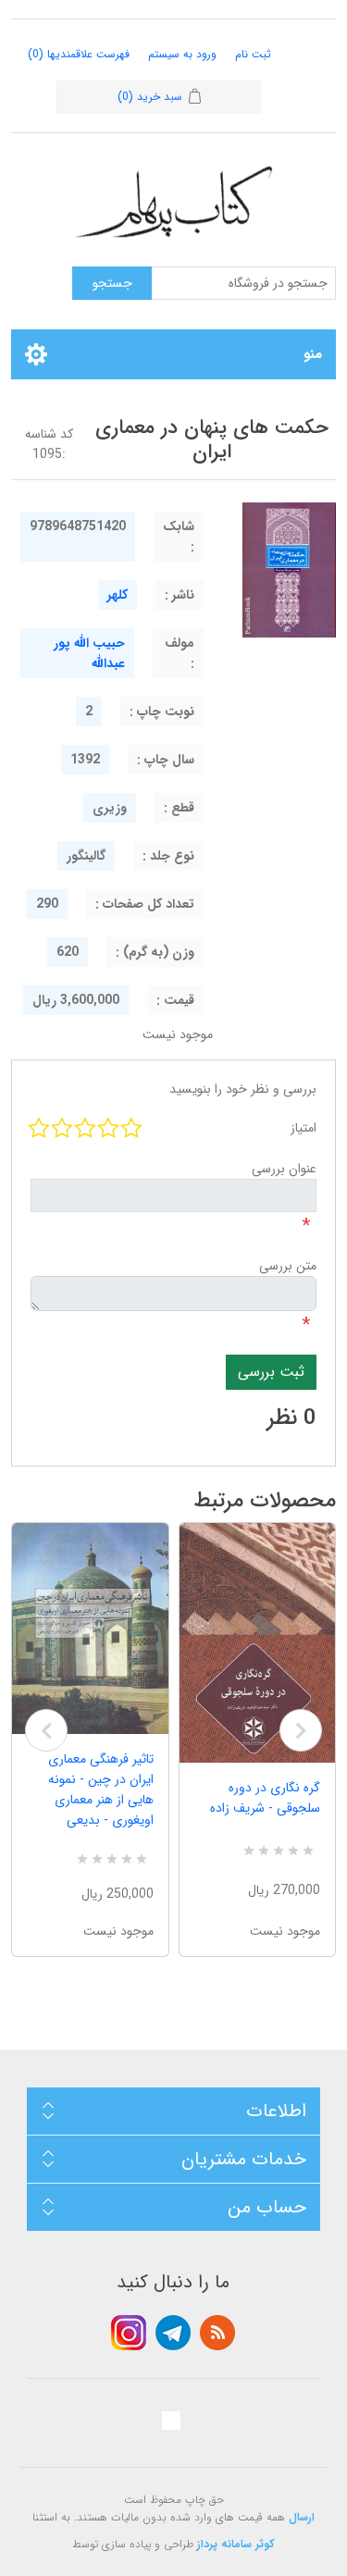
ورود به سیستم (182, 54)
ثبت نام (253, 54)
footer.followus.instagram (129, 2333)
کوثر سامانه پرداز (236, 2544)
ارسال (302, 2517)
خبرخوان (217, 2333)
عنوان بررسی (284, 1169)
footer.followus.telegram (173, 2333)
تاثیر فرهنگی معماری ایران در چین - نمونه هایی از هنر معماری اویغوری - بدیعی (101, 1790)
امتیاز (304, 1128)
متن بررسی (288, 1266)
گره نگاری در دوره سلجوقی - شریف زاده (265, 1798)
